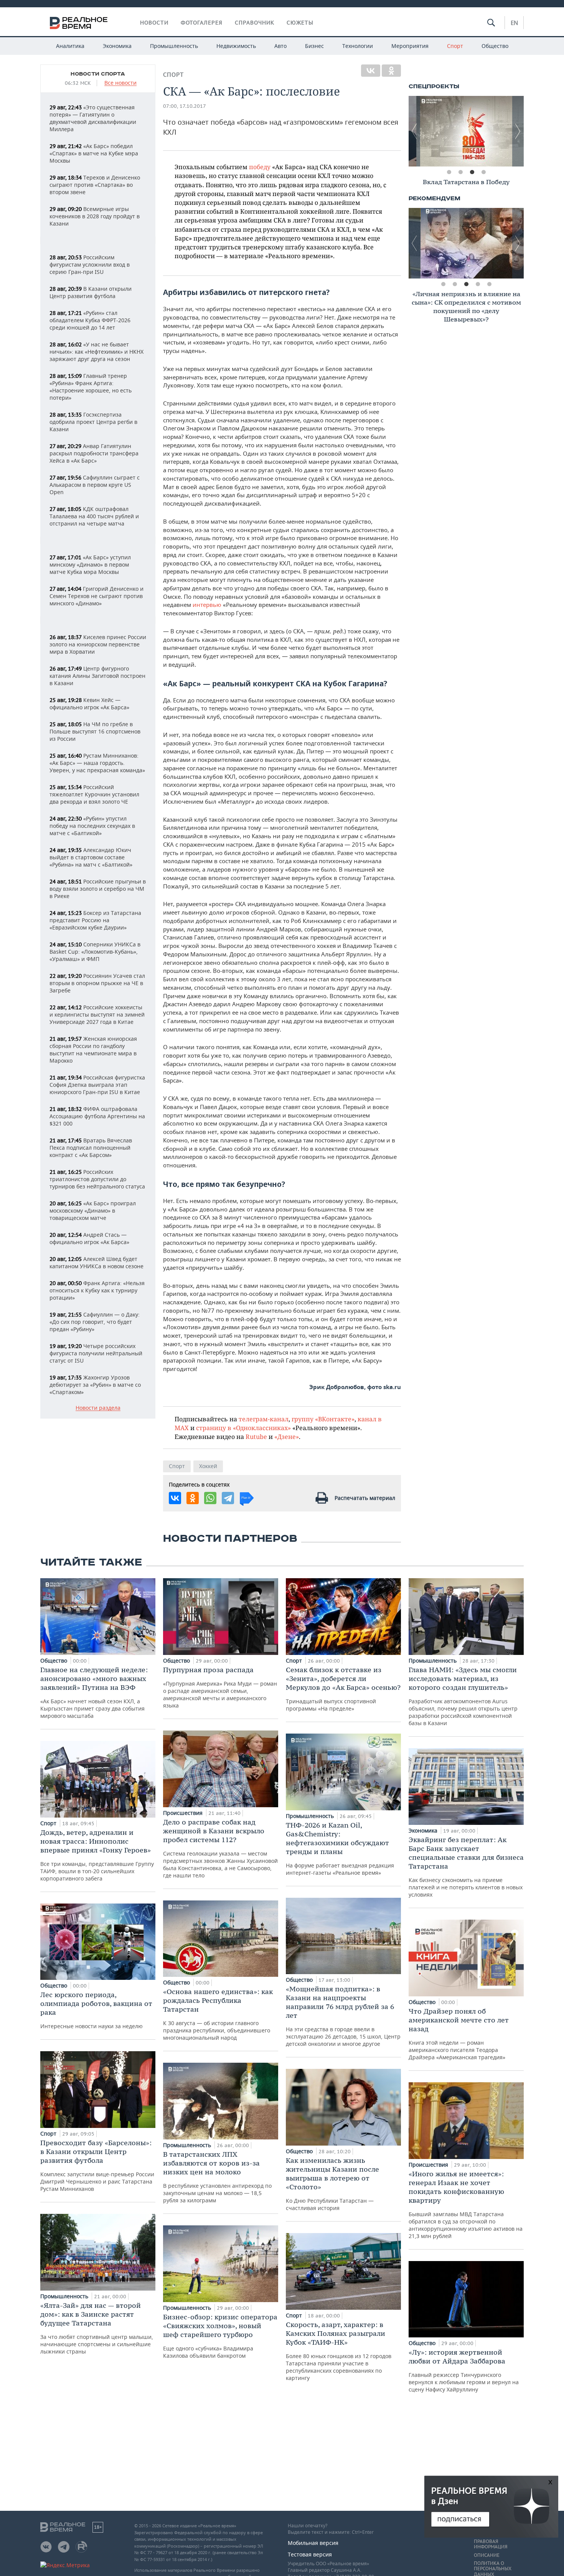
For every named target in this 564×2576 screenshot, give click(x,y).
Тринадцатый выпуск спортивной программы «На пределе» (343, 1689)
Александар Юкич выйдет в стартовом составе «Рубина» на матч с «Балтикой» (91, 857)
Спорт (455, 46)
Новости (154, 23)
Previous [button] (414, 131)
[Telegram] (228, 1498)
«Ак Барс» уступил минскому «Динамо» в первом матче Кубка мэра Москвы (90, 564)
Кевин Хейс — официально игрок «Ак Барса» (89, 704)
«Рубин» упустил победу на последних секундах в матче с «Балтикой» (92, 826)
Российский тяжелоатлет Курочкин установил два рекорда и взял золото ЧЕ (94, 794)
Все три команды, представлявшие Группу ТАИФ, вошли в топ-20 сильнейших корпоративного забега (97, 1855)
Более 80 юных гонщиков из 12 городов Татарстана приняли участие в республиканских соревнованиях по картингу (339, 2351)
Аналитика (70, 46)
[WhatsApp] (210, 1498)
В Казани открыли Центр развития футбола (91, 292)
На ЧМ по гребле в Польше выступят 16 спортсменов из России (95, 731)
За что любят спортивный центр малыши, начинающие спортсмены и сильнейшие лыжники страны (97, 2328)
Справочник (255, 23)
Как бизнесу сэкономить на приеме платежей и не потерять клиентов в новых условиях (466, 1867)
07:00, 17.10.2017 (185, 106)
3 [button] (472, 172)
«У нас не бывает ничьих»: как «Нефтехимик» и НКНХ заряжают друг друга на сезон (96, 352)
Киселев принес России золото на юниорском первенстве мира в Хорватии (98, 644)
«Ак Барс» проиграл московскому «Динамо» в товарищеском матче (93, 1211)
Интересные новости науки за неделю (96, 2010)
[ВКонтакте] (371, 71)
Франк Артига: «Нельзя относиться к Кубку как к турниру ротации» (97, 1290)
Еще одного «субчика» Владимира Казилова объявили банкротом (220, 2336)
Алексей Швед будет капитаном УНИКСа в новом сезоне (96, 1262)
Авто (280, 46)
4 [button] (483, 172)
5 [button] (489, 284)
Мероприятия (410, 46)
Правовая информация (491, 2544)
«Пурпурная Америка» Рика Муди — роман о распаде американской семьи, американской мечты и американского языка (220, 1687)
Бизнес (314, 46)
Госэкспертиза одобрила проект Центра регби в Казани (93, 422)
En (514, 23)
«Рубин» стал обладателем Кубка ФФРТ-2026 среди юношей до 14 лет (90, 320)
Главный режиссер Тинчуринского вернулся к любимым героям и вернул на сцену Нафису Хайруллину (464, 2370)
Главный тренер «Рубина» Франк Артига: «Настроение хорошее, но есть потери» (91, 387)
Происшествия (184, 1813)
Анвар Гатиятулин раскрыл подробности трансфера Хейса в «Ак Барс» (94, 453)
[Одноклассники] (391, 71)
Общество (495, 46)
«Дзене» (287, 1436)
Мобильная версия (313, 2543)
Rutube (256, 1436)
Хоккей (208, 1466)
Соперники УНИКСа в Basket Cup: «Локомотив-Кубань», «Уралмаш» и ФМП (95, 952)
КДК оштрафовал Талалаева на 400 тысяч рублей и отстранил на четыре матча (94, 516)
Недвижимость (236, 46)
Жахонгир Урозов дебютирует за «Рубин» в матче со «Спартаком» (95, 1385)
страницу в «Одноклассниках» (243, 1428)
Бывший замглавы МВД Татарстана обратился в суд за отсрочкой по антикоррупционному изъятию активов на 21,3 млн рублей (466, 2204)
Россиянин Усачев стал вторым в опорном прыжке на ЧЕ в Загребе (97, 983)
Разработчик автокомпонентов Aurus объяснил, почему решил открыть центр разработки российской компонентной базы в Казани (463, 1696)
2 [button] (460, 172)
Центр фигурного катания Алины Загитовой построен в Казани (97, 676)
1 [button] (449, 172)
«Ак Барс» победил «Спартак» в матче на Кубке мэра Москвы (94, 153)
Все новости (120, 83)
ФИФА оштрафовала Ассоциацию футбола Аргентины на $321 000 (97, 1116)
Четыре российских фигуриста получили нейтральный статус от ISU (96, 1353)
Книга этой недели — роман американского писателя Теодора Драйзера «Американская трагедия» (459, 2034)
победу (260, 167)
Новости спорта (98, 74)
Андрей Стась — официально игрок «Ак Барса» (89, 1238)
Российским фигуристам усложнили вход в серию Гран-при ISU (90, 265)
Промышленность (174, 46)
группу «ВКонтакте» (323, 1419)
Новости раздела (98, 1408)
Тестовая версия (310, 2554)
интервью (207, 605)
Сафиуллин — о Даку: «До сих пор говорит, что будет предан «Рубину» (95, 1322)
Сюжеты (300, 23)
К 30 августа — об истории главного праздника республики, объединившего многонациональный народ (218, 2014)
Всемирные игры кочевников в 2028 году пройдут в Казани (95, 216)
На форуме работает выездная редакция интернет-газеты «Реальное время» (340, 1848)
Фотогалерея (202, 23)
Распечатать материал (365, 1498)
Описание (487, 2555)
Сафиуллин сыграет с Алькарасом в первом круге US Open (95, 485)
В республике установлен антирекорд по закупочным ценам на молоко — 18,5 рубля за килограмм (217, 2177)
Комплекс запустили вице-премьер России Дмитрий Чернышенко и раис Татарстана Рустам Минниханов (97, 2165)
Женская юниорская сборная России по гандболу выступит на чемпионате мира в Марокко (93, 1050)
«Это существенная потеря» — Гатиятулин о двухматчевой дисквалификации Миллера (93, 118)
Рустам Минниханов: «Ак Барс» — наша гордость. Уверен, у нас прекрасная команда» (97, 763)
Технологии (358, 46)
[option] (466, 131)
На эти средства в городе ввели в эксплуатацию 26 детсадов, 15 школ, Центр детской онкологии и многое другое (343, 2016)
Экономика (117, 46)
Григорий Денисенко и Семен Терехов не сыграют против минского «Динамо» (96, 596)
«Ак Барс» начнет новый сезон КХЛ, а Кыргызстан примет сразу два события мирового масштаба (94, 1692)
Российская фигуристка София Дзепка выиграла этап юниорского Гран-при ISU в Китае (97, 1085)
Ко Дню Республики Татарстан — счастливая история (332, 2184)
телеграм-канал (264, 1419)
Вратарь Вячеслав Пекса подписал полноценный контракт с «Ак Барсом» (91, 1148)
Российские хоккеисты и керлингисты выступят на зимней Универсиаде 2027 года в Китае (97, 1014)
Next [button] (518, 131)
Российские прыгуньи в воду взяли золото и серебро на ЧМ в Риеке (98, 889)
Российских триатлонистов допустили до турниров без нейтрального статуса (97, 1179)
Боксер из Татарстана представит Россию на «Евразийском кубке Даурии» (95, 920)
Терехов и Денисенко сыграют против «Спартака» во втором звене (95, 185)
